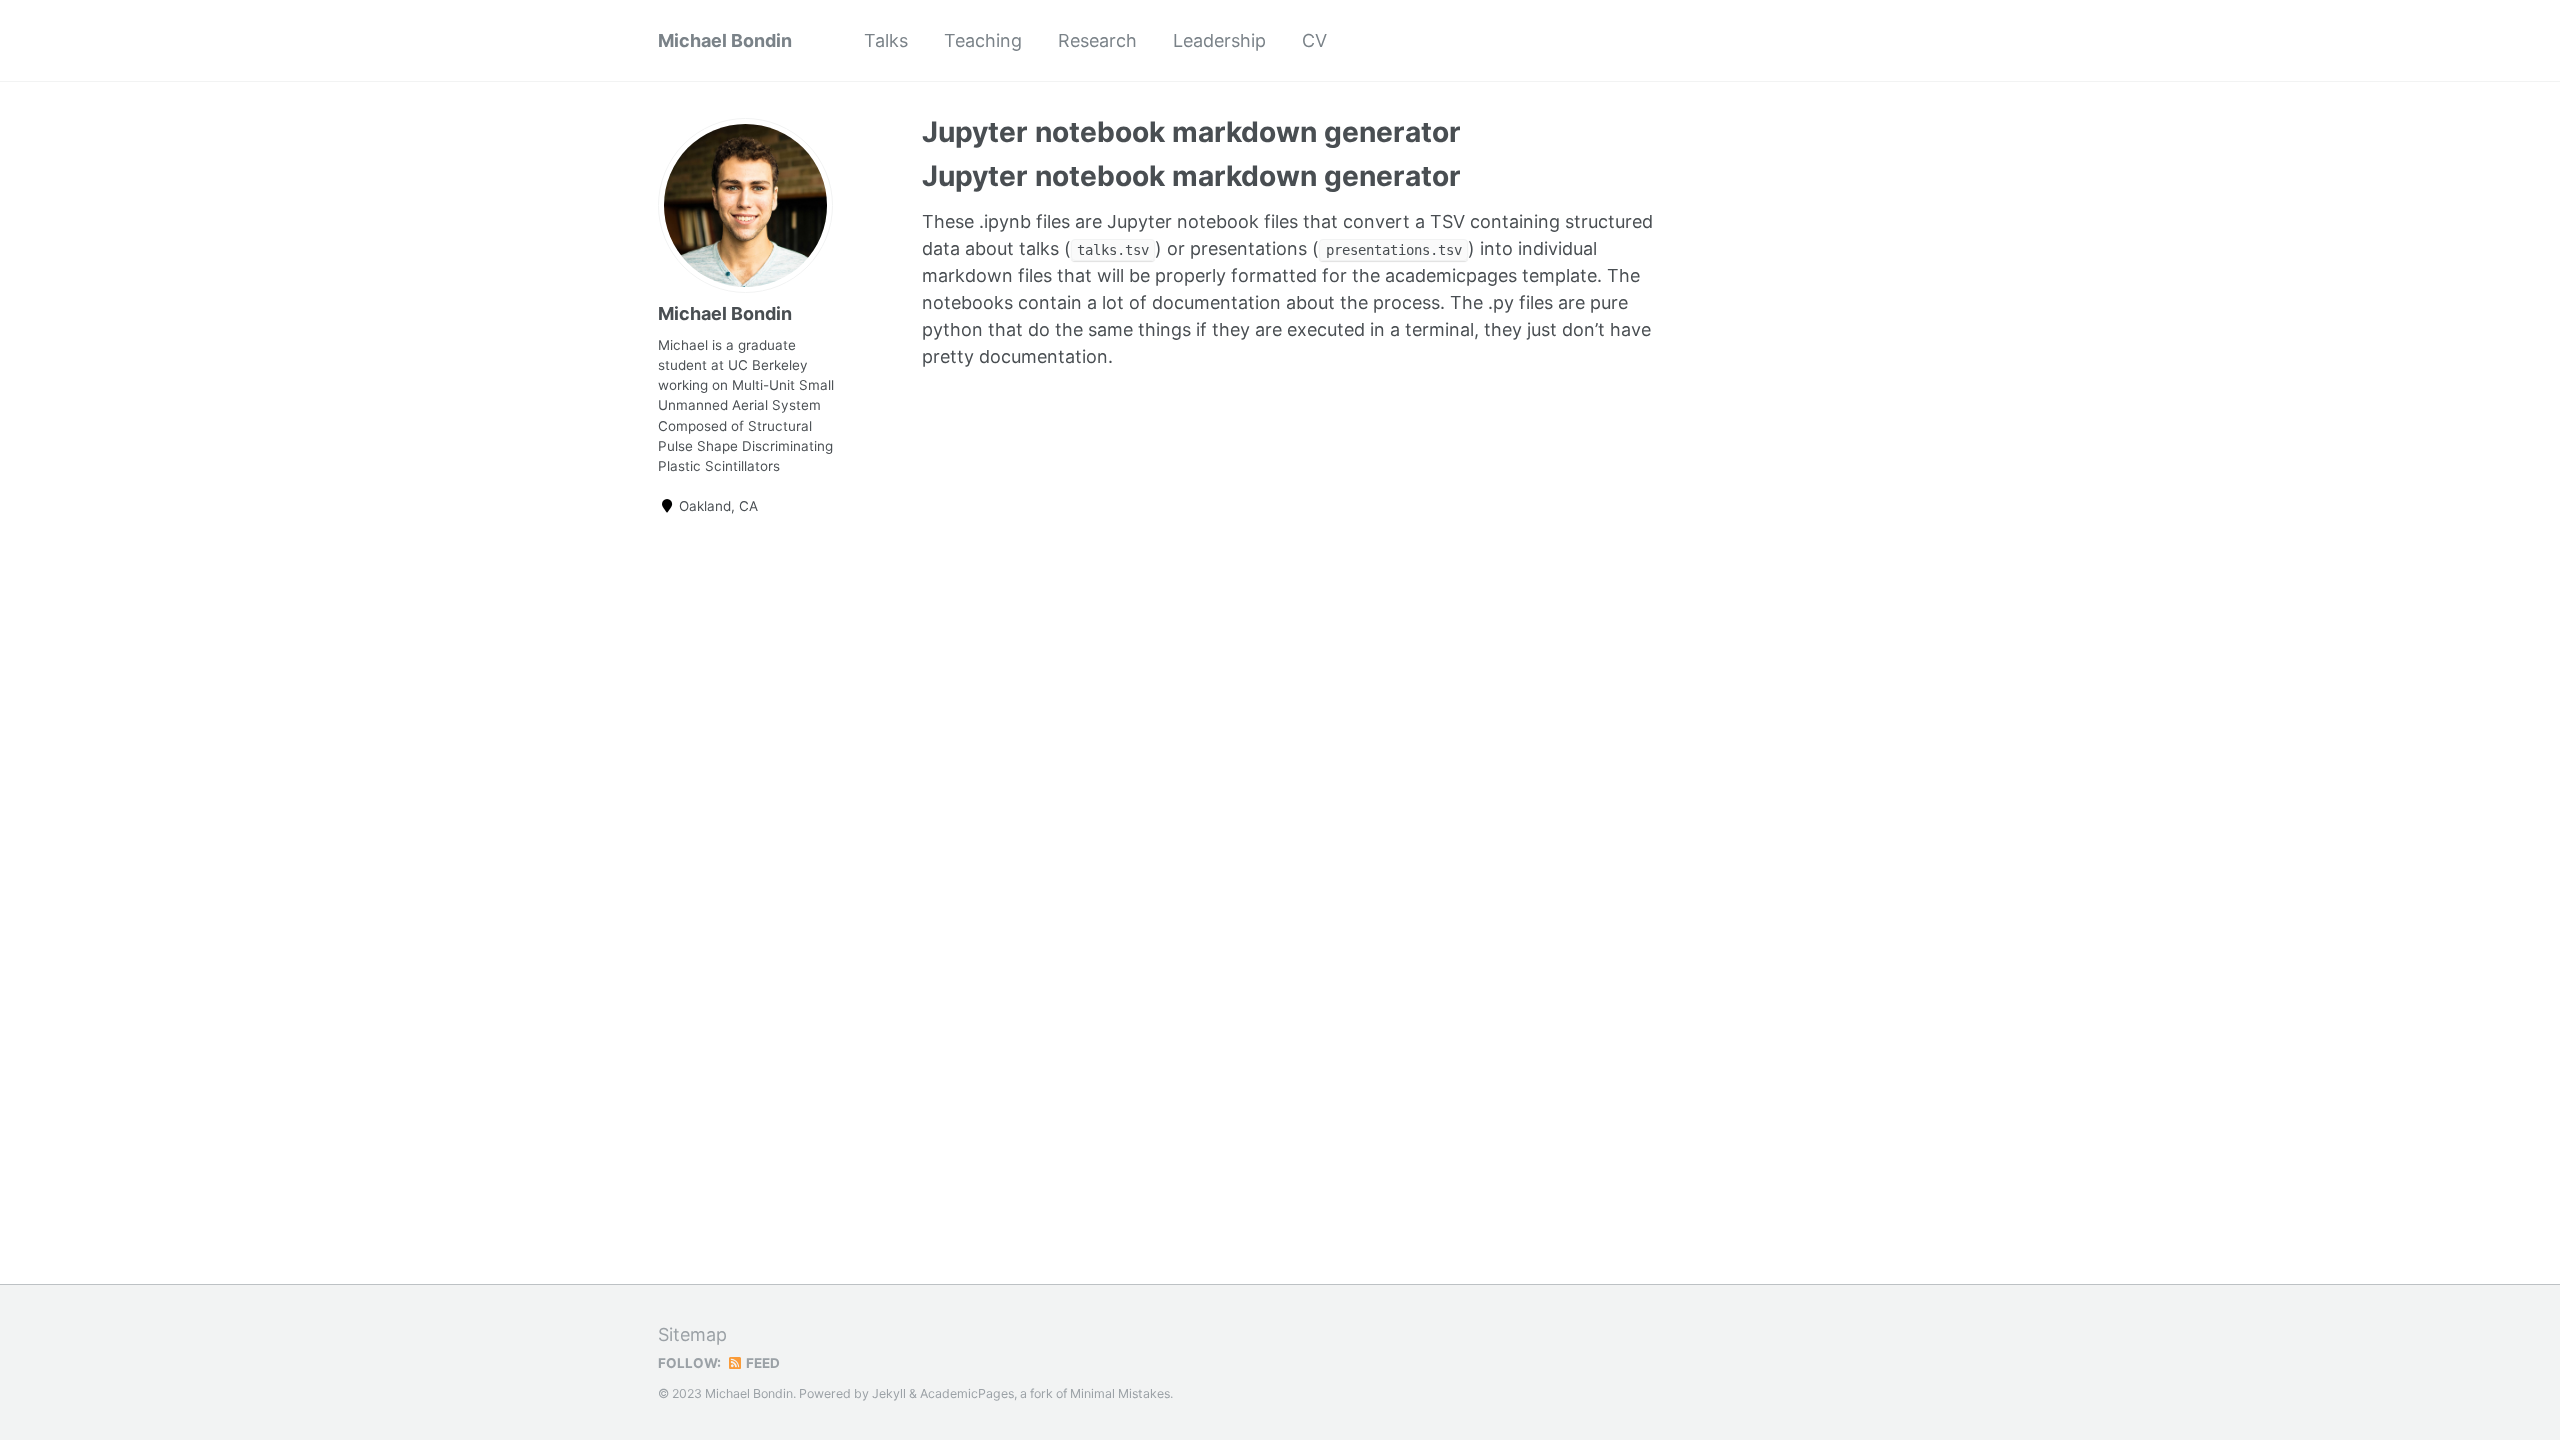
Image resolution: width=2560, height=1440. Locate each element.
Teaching (983, 40)
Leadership (1219, 40)
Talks (886, 40)
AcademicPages (967, 1393)
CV (1314, 40)
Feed (761, 1363)
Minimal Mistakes (1120, 1393)
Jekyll (889, 1393)
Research (1097, 40)
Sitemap (692, 1334)
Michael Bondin (725, 40)
